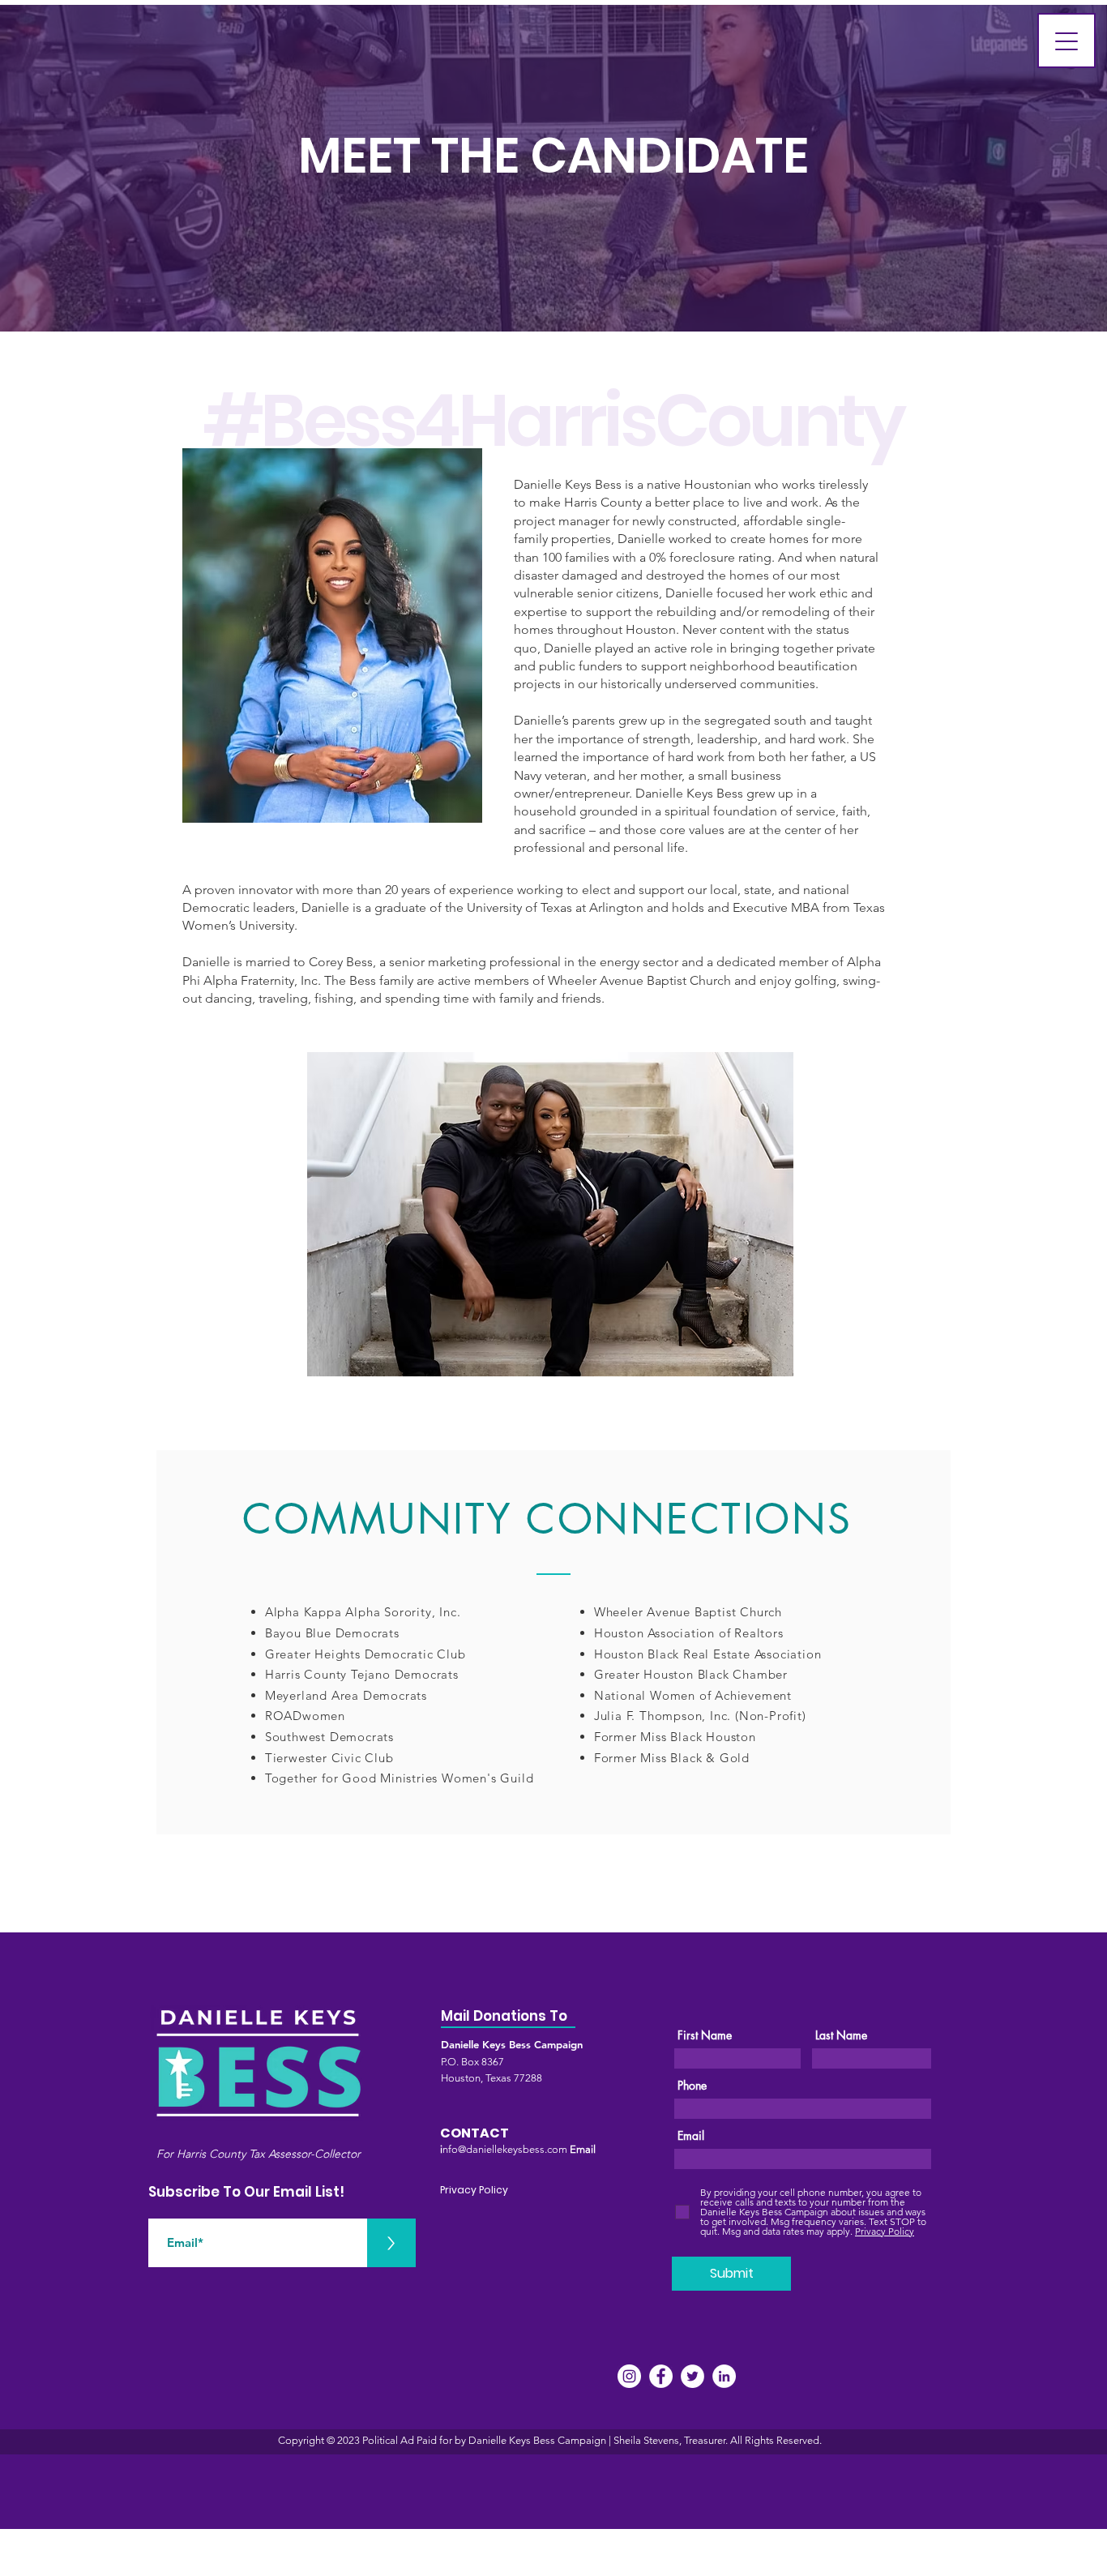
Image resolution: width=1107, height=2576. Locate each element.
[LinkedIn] (724, 2376)
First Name (705, 2035)
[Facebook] (661, 2376)
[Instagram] (629, 2376)
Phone (692, 2086)
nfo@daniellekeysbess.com (505, 2149)
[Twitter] (692, 2376)
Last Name (841, 2035)
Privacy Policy (474, 2190)
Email (691, 2136)
